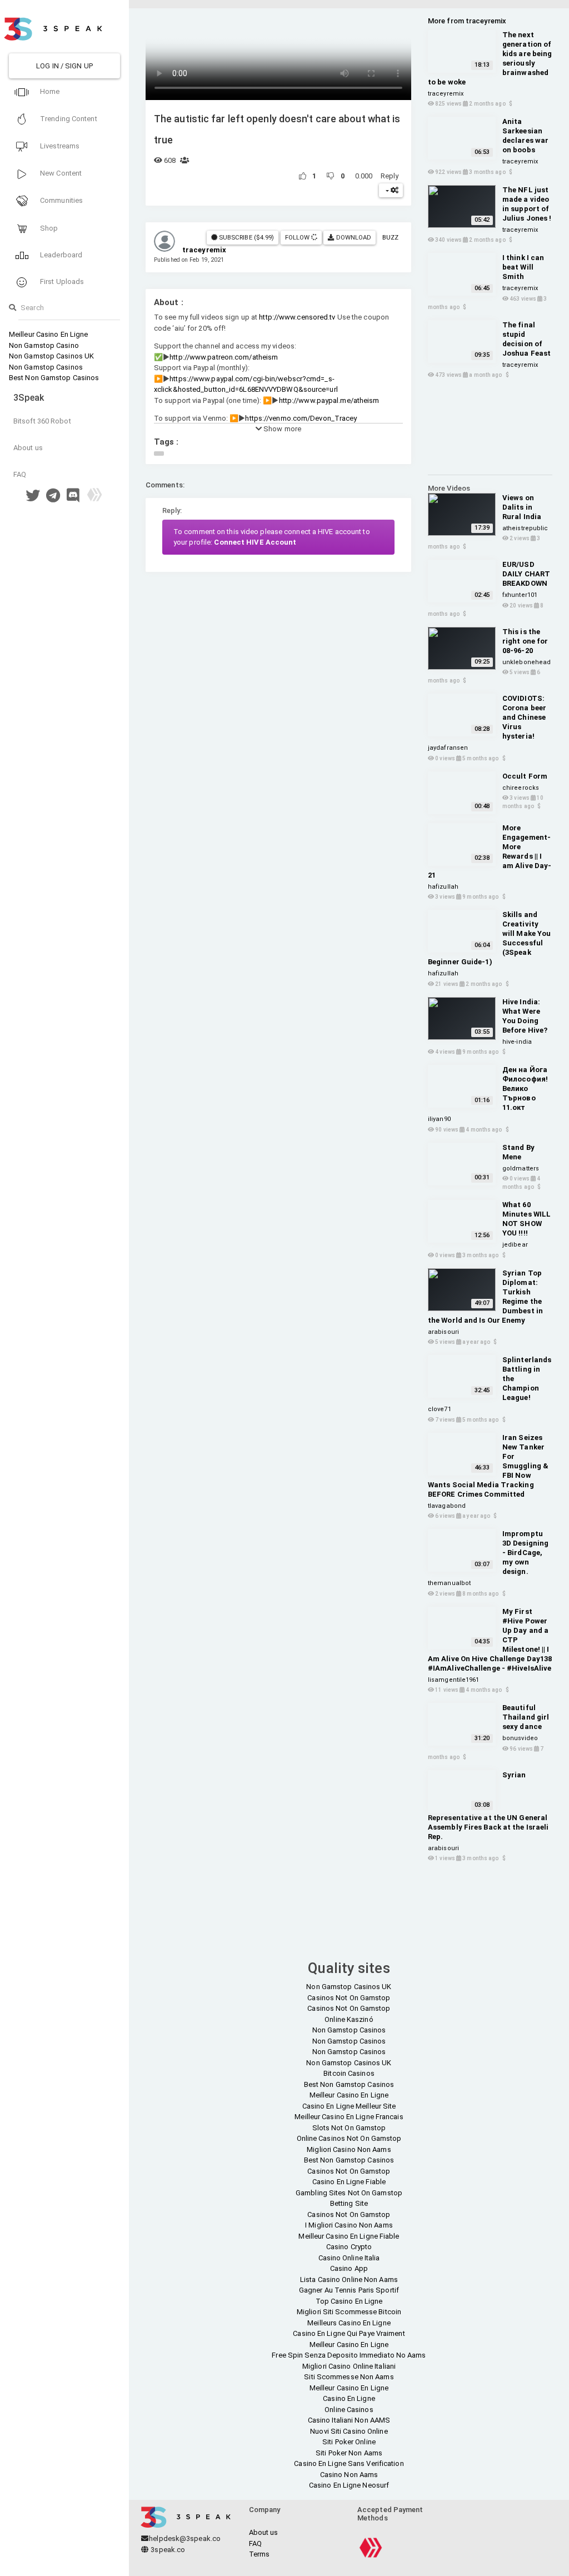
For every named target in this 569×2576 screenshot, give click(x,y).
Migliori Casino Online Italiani (349, 2366)
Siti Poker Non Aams (349, 2453)
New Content (60, 173)
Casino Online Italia (349, 2258)
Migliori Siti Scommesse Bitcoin (349, 2312)
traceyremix (446, 94)
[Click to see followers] (314, 237)
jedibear (515, 1245)
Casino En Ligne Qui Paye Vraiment (349, 2333)
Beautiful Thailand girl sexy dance (526, 1717)
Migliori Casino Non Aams (349, 2149)
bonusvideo (520, 1738)
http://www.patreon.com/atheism (224, 357)
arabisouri (443, 1332)
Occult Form (525, 776)
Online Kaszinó (349, 2019)
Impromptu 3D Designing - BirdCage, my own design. (525, 1553)
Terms (259, 2554)
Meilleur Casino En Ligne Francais (349, 2117)
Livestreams (59, 146)
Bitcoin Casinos (349, 2073)
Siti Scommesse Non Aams (349, 2377)
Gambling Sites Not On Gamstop (349, 2193)
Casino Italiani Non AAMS (349, 2420)
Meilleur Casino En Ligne (48, 334)
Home (49, 91)
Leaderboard (60, 255)
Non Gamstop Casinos (46, 367)
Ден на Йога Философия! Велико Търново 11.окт (525, 1088)
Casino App (349, 2268)
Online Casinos (349, 2410)
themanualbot (449, 1583)
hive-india (517, 1042)
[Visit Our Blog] (94, 498)
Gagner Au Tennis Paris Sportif (349, 2290)
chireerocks (521, 788)
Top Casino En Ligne (349, 2301)
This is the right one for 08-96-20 (525, 641)
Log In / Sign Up (64, 66)
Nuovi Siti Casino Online (349, 2431)
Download (353, 237)
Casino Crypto (349, 2247)
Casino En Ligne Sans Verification (349, 2463)
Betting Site (349, 2203)
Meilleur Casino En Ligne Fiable (349, 2236)
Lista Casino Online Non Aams (349, 2279)
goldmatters (521, 1169)
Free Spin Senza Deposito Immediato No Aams (349, 2355)
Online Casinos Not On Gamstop (349, 2138)
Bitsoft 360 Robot (42, 421)
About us (28, 448)
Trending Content (68, 119)
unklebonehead (526, 662)
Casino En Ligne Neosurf (349, 2485)
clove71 (440, 1409)
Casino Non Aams (349, 2475)
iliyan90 (439, 1119)
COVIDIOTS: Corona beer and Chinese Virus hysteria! (524, 717)
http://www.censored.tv (297, 317)
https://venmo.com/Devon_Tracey (301, 418)
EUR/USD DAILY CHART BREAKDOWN (526, 574)
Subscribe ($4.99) (246, 237)
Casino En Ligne (349, 2398)
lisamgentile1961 (454, 1680)
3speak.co (167, 2550)
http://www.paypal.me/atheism (329, 400)
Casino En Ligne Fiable (349, 2182)
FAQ (20, 474)
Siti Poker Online (349, 2442)
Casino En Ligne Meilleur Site (349, 2106)
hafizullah (443, 887)
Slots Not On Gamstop (349, 2128)
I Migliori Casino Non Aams (349, 2225)
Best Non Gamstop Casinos (54, 378)
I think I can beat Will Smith (523, 267)
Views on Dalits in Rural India (522, 507)
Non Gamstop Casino (44, 345)
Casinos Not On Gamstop (349, 1998)
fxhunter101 (520, 595)
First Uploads (61, 281)
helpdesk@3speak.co (185, 2538)
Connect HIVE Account (255, 542)
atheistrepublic (525, 528)
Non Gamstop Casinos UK (51, 356)
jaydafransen (448, 748)
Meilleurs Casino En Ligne (349, 2323)
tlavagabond (447, 1506)
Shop (48, 228)
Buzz (390, 237)
